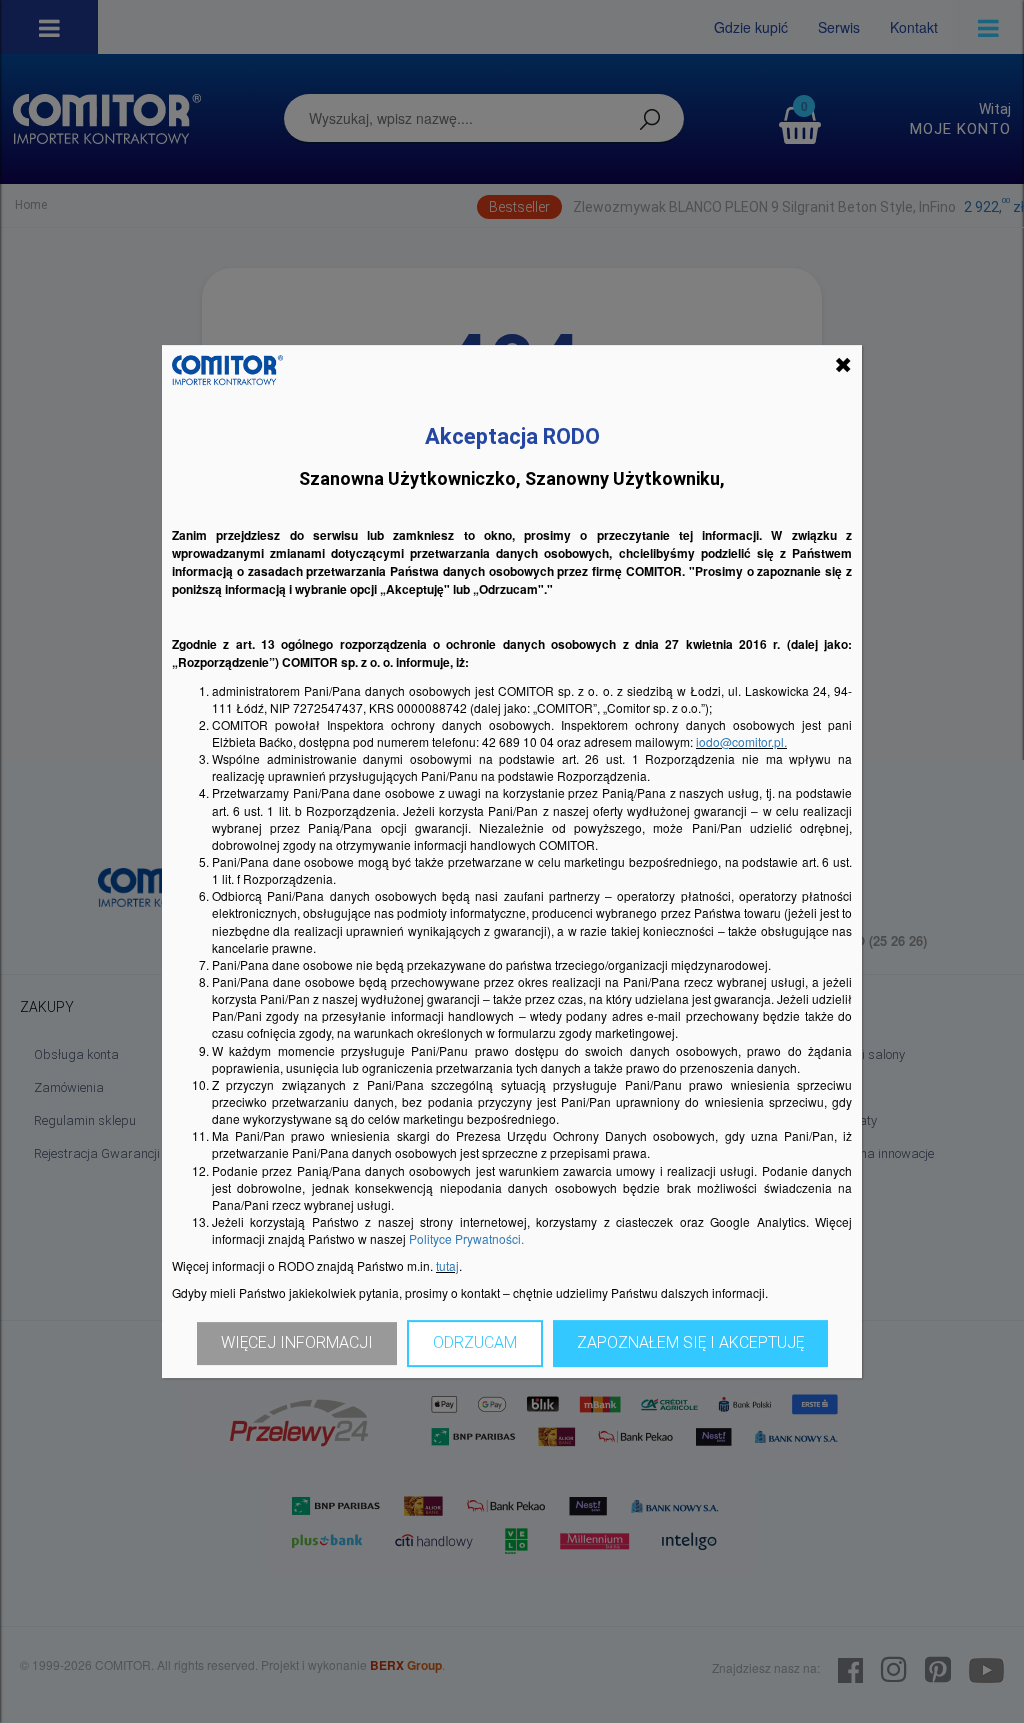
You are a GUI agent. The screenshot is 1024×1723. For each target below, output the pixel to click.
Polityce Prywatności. (466, 1238)
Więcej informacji (297, 1342)
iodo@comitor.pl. (741, 741)
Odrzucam (475, 1342)
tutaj (447, 1265)
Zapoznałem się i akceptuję (690, 1342)
